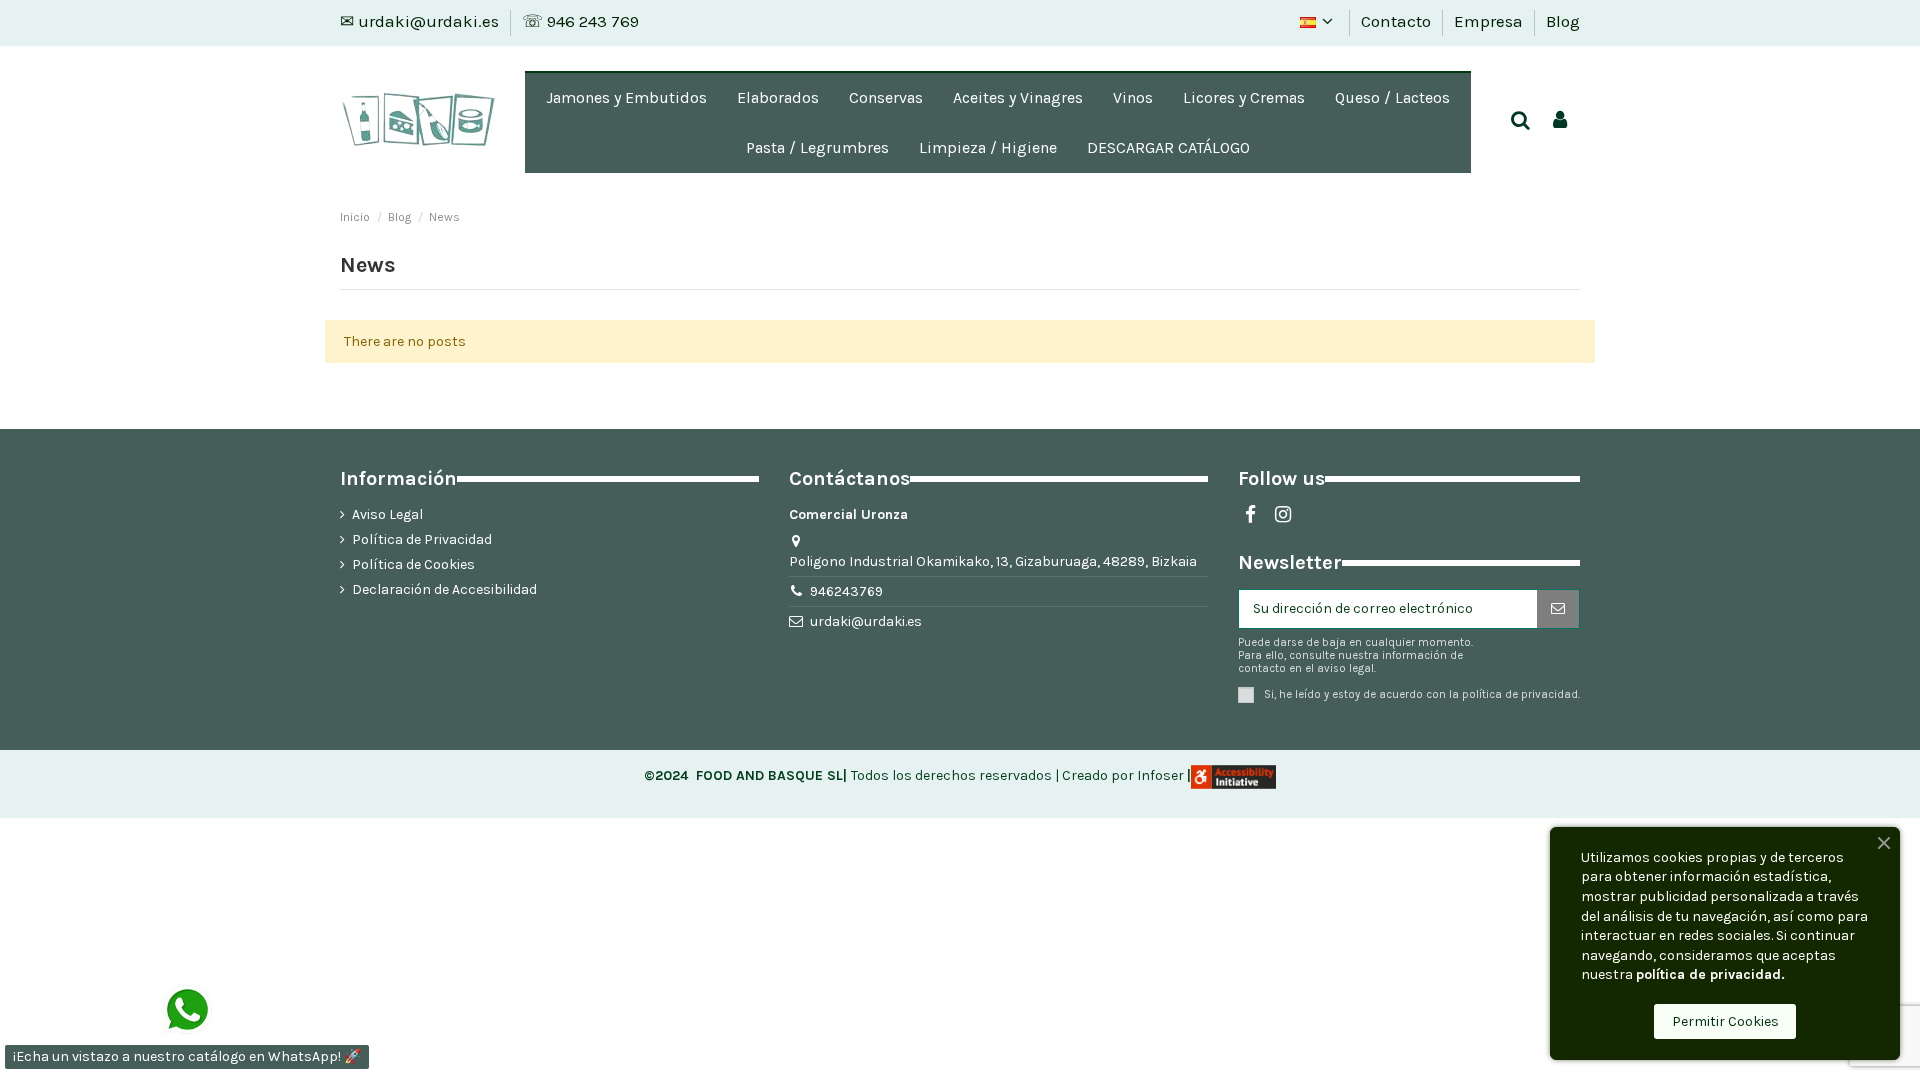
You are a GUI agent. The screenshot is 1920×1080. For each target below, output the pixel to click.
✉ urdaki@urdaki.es (421, 21)
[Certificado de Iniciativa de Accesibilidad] (1233, 775)
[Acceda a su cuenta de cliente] (1560, 121)
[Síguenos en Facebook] (1250, 515)
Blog (1563, 21)
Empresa (1490, 21)
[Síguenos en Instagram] (1283, 515)
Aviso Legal (387, 514)
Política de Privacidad (422, 539)
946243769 (846, 591)
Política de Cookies (413, 564)
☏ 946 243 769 (580, 21)
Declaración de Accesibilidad (444, 589)
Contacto (1398, 21)
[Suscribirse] (1558, 609)
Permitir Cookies (1725, 1021)
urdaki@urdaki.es (866, 621)
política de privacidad (1520, 694)
